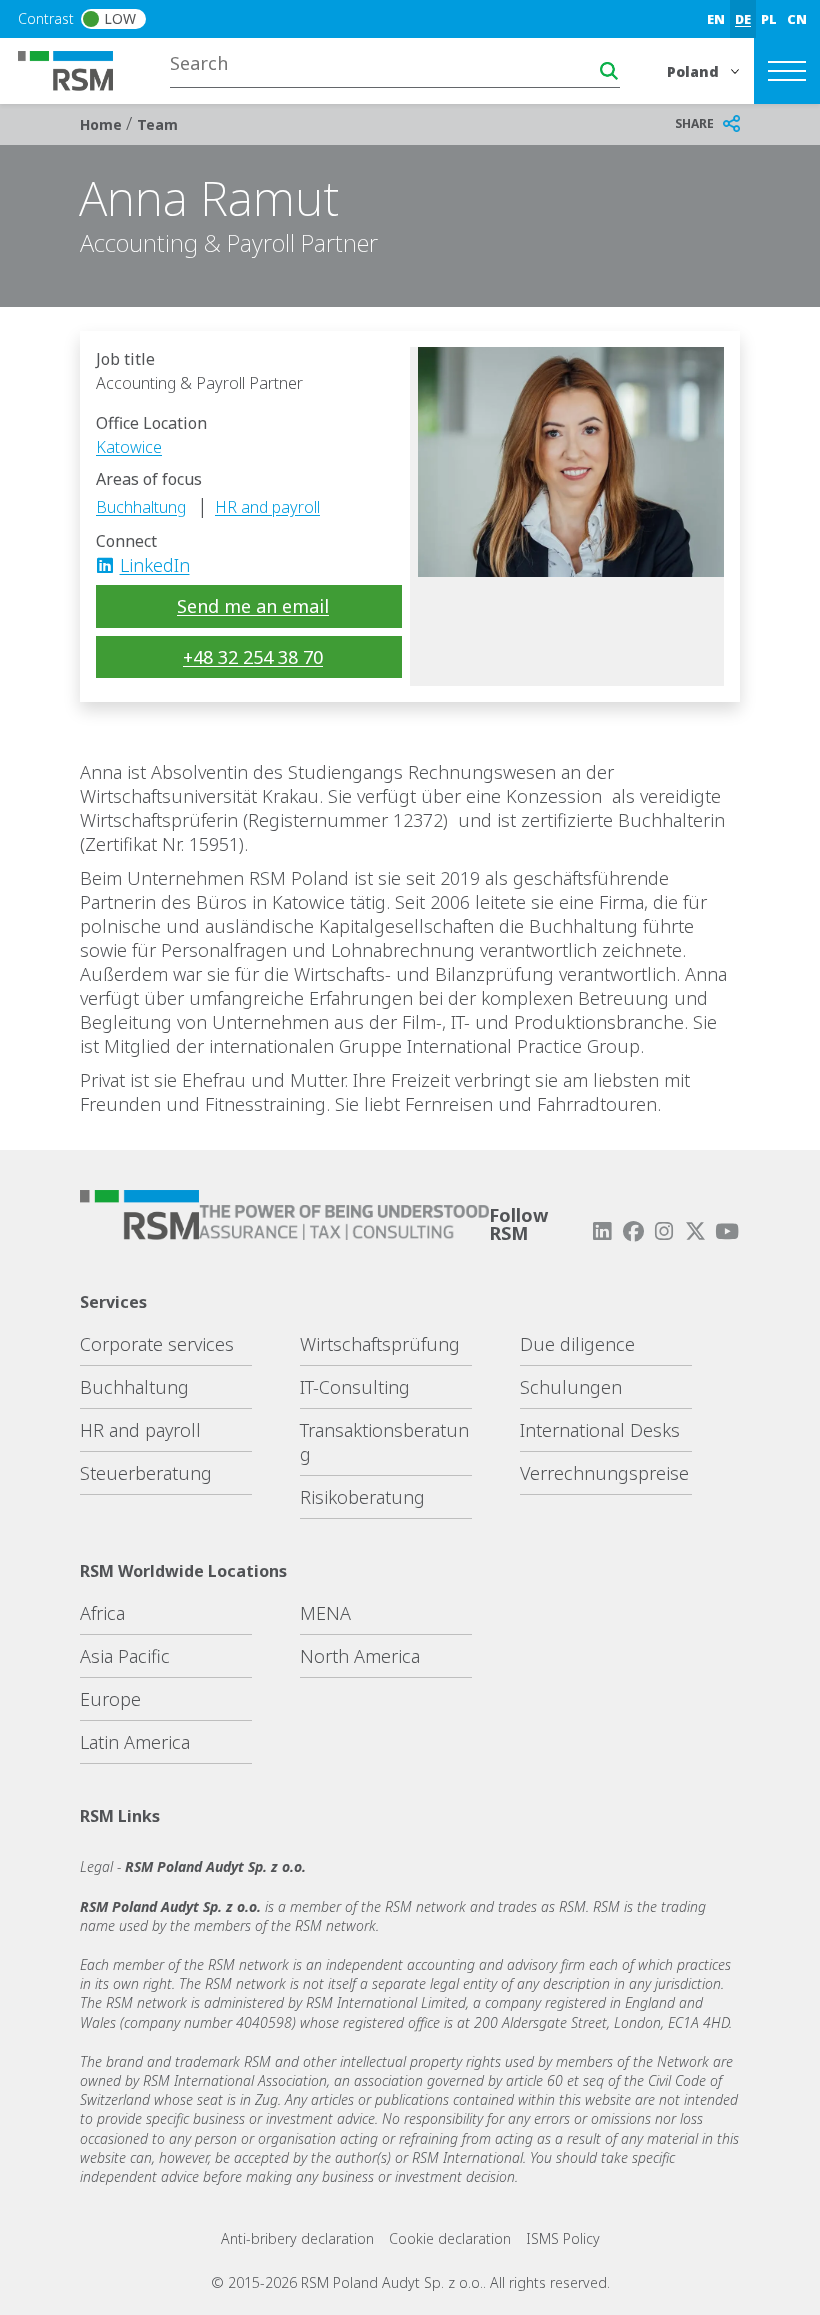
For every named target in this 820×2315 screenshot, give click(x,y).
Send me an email (253, 606)
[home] (78, 69)
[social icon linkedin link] (111, 565)
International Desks (600, 1430)
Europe (110, 1699)
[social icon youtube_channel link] (727, 1231)
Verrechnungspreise (604, 1473)
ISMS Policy (563, 2238)
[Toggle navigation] (787, 71)
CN (797, 19)
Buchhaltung (141, 507)
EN (716, 19)
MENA (325, 1613)
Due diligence (577, 1344)
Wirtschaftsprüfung (380, 1344)
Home (103, 124)
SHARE (694, 123)
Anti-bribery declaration (297, 2238)
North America (360, 1656)
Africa (102, 1613)
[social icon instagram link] (664, 1231)
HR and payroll (267, 507)
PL (769, 19)
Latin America (135, 1742)
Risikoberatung (362, 1497)
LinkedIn (155, 565)
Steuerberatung (146, 1473)
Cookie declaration (450, 2238)
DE (743, 19)
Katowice (129, 447)
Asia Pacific (125, 1656)
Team (157, 124)
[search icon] (609, 71)
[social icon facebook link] (633, 1231)
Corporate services (157, 1344)
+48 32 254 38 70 (253, 657)
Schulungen (571, 1387)
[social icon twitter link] (696, 1231)
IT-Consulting (355, 1387)
